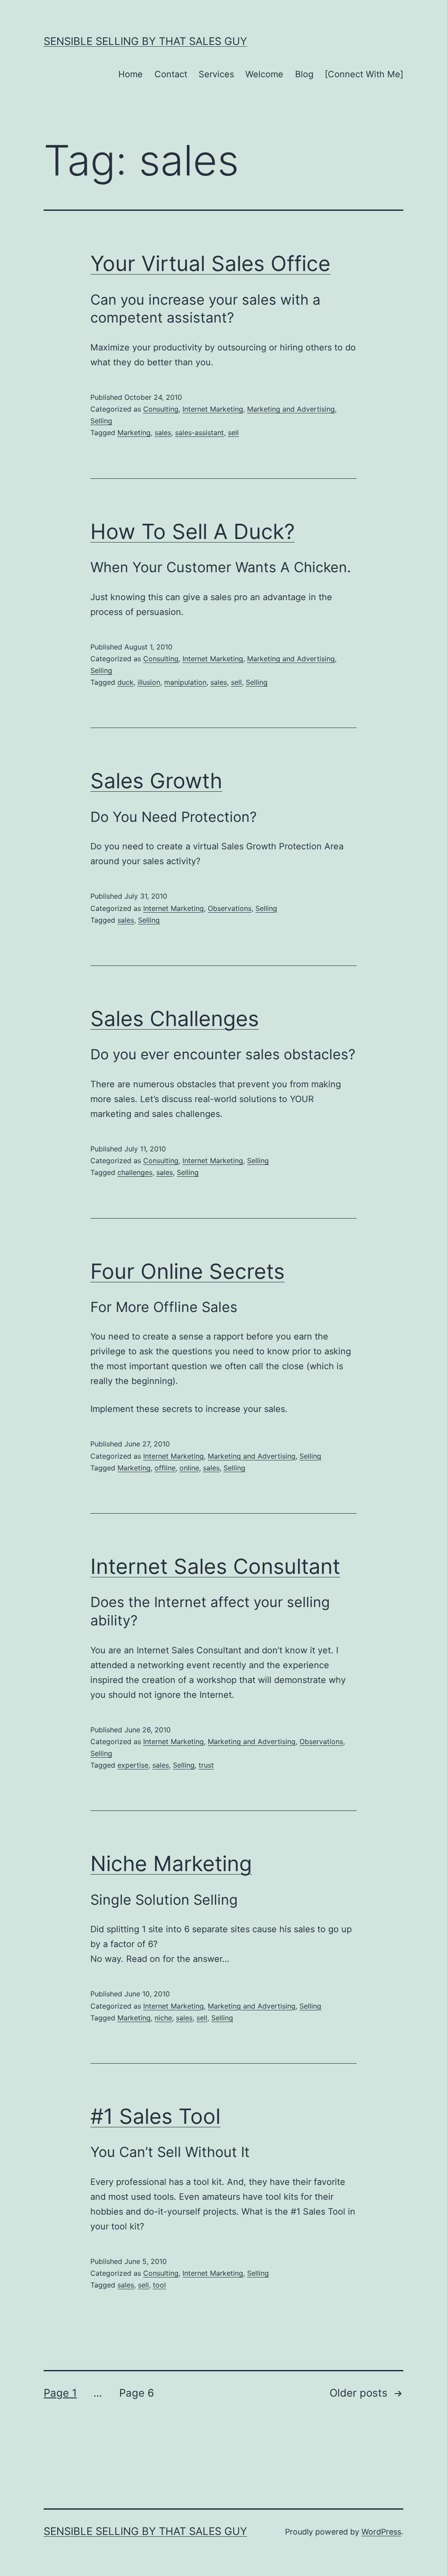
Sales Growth (156, 781)
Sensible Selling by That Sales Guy (145, 41)
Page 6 (137, 2393)
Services (216, 74)
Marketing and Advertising (291, 409)
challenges (135, 1172)
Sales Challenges (175, 1018)
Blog (304, 74)
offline (165, 1468)
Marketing (134, 433)
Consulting (161, 409)
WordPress (381, 2532)
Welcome (264, 74)
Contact (171, 74)
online (189, 1468)
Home (131, 74)
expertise (133, 1765)
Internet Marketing (213, 409)
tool (159, 2285)
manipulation (185, 682)
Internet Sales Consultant (215, 1566)
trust (206, 1765)
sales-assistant (199, 433)
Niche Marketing (171, 1863)
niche (163, 2018)
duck (126, 682)
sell (233, 433)
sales (163, 433)
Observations (230, 908)
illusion (149, 682)
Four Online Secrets (187, 1271)
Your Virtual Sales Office (210, 263)
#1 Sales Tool (155, 2116)
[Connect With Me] (364, 74)
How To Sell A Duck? (193, 531)
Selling (101, 421)
